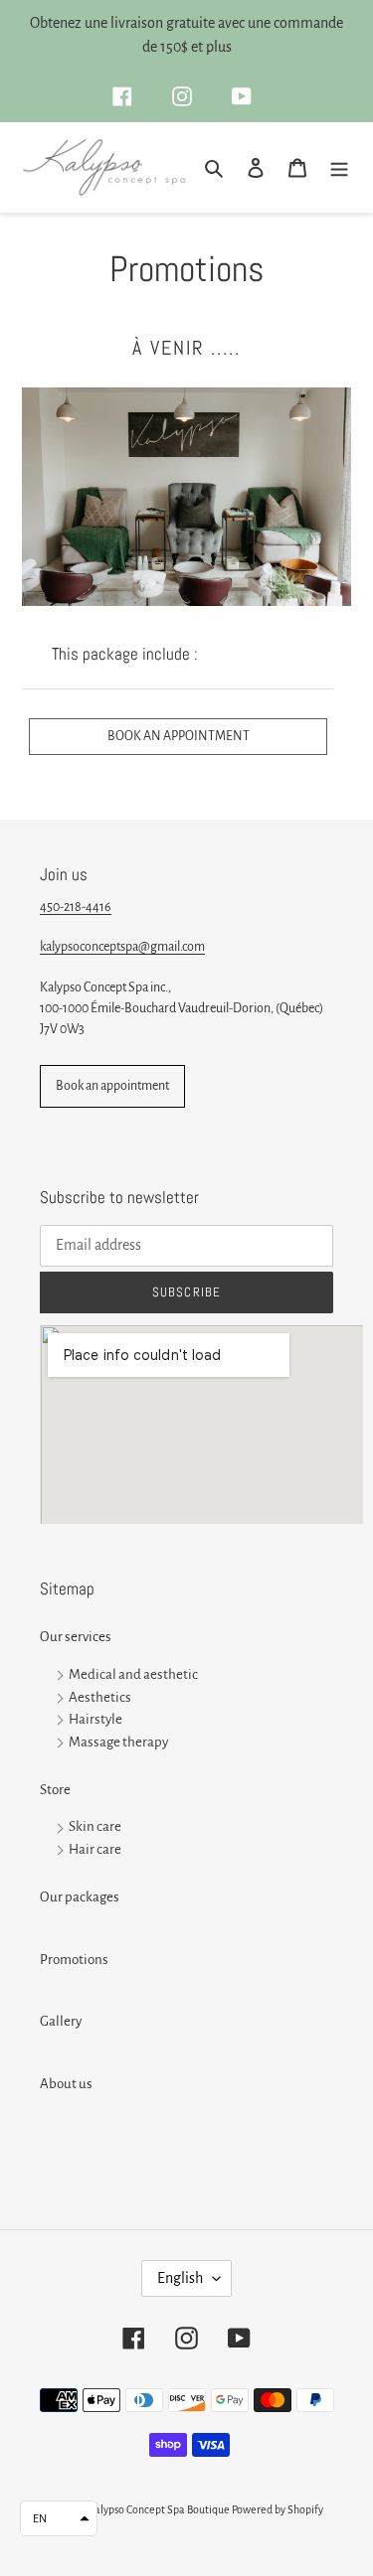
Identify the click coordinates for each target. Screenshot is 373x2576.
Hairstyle (95, 1720)
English (180, 2278)
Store (55, 1790)
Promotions (74, 1960)
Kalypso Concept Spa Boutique (159, 2509)
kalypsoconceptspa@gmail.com (122, 947)
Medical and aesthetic (133, 1674)
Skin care (95, 1827)
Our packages (80, 1897)
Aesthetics (100, 1697)
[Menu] (339, 167)
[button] (59, 2518)
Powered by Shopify (278, 2509)
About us (66, 2084)
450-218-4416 (76, 907)
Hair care (95, 1850)
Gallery (61, 2021)
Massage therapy (118, 1742)
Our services (76, 1637)
